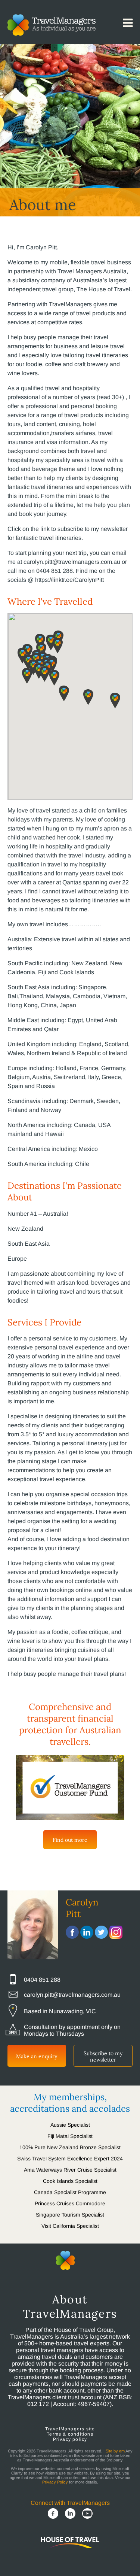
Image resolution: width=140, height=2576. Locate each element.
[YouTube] (87, 2514)
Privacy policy (70, 2439)
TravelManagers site (70, 2429)
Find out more (70, 1840)
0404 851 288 (42, 1980)
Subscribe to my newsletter (103, 2056)
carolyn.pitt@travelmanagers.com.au (72, 1995)
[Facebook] (53, 2514)
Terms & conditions (70, 2434)
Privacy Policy (55, 2482)
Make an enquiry (37, 2056)
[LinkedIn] (70, 2514)
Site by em (115, 2451)
